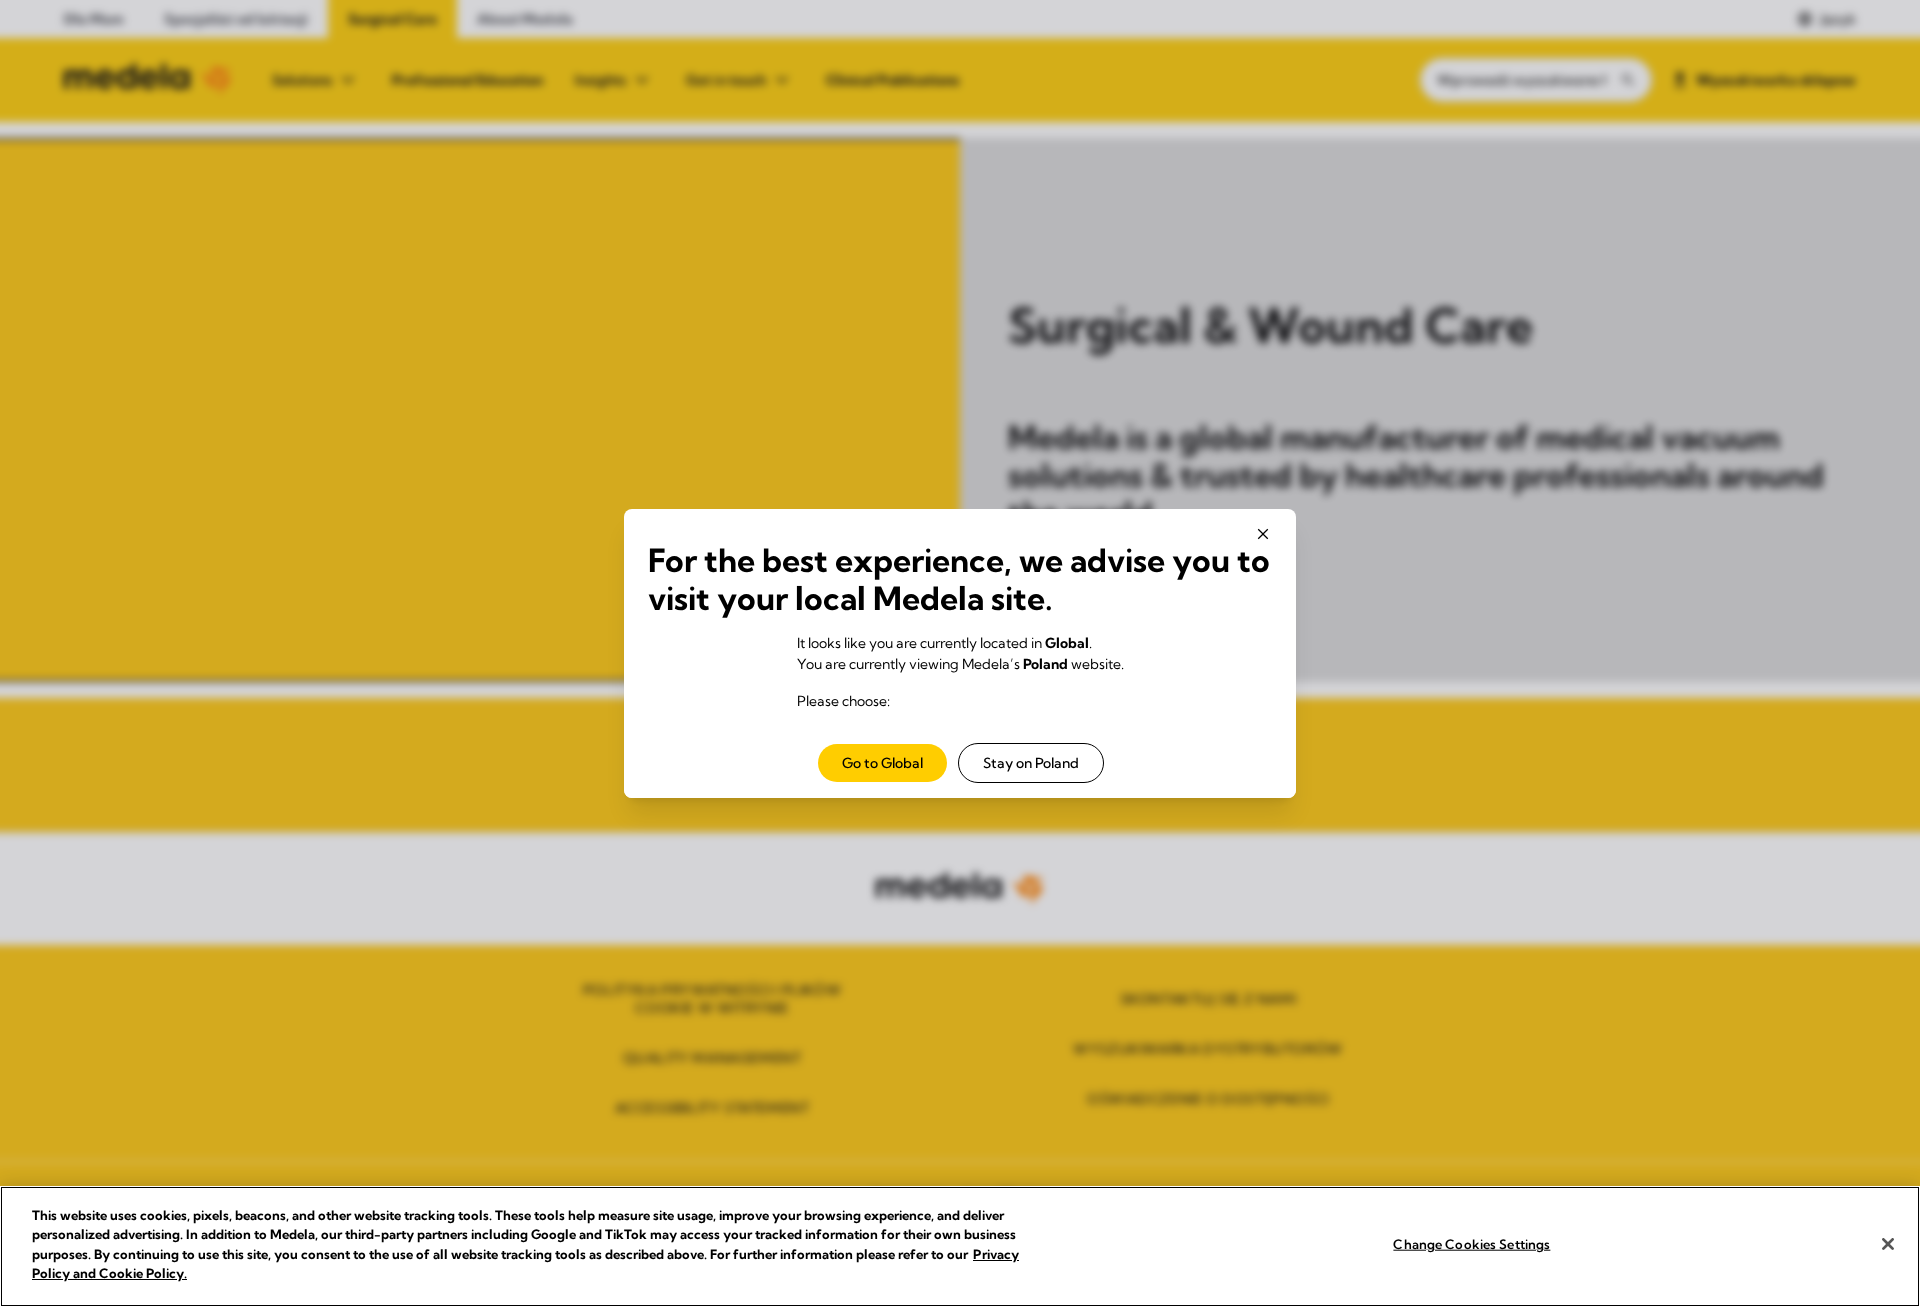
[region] (960, 1246)
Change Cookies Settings (1471, 1244)
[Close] (1888, 1244)
